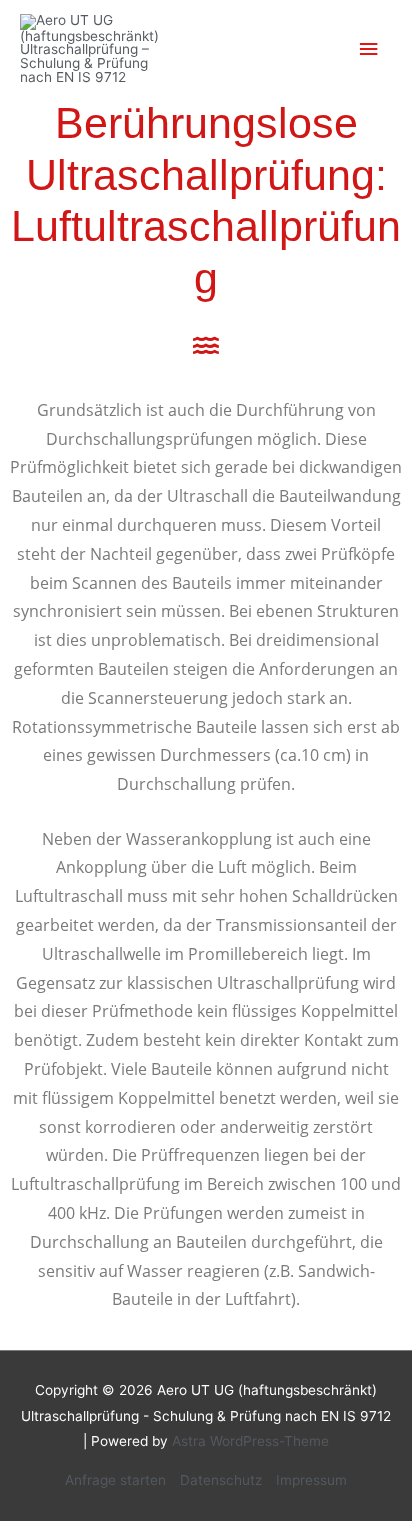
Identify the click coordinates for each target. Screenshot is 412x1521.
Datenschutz (221, 1480)
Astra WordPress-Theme (250, 1441)
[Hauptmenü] (369, 49)
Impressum (311, 1480)
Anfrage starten (115, 1480)
